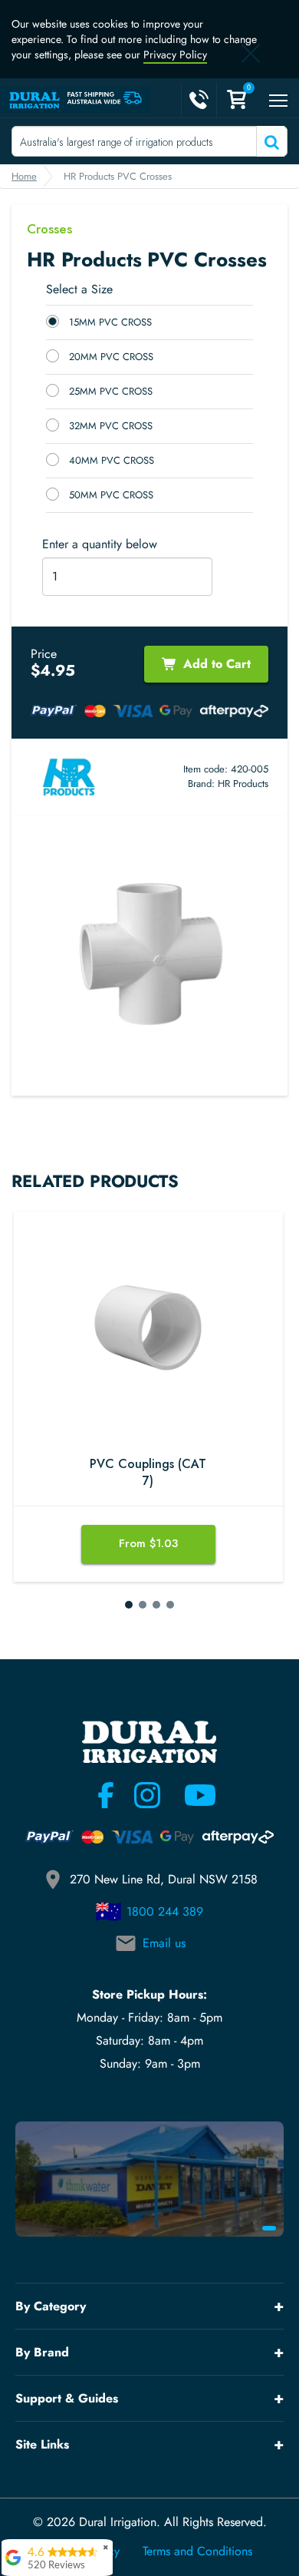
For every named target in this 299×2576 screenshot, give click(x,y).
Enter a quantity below (100, 544)
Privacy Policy (175, 55)
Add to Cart (217, 664)
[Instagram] (147, 1795)
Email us (164, 1943)
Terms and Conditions (197, 2551)
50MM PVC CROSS (111, 495)
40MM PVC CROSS (112, 460)
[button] (129, 1605)
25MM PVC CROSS (111, 391)
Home (24, 176)
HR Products (243, 784)
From (148, 1543)
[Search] (270, 141)
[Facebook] (106, 1795)
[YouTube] (191, 1795)
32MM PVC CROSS (111, 426)
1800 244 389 (165, 1911)
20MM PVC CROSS (111, 357)
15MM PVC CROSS (110, 322)
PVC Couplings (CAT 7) (148, 1473)
